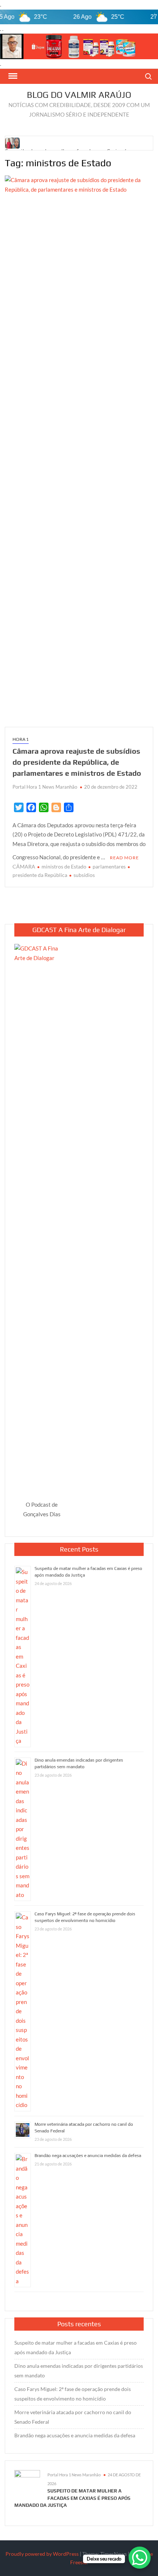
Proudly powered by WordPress (42, 2554)
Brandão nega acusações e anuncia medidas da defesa (88, 2156)
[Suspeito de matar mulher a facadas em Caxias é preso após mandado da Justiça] (13, 142)
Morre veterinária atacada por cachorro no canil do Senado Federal (73, 2417)
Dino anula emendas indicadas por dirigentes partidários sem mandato (79, 2371)
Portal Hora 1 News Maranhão (45, 787)
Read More (124, 858)
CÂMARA (24, 866)
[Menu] (12, 76)
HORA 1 (21, 739)
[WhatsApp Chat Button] (140, 2558)
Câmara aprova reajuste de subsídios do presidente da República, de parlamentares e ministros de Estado (77, 762)
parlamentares (109, 866)
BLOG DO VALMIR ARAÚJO (79, 95)
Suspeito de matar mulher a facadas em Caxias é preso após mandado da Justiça (76, 2347)
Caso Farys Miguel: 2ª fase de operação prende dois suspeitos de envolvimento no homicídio (73, 2394)
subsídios (84, 875)
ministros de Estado (64, 866)
